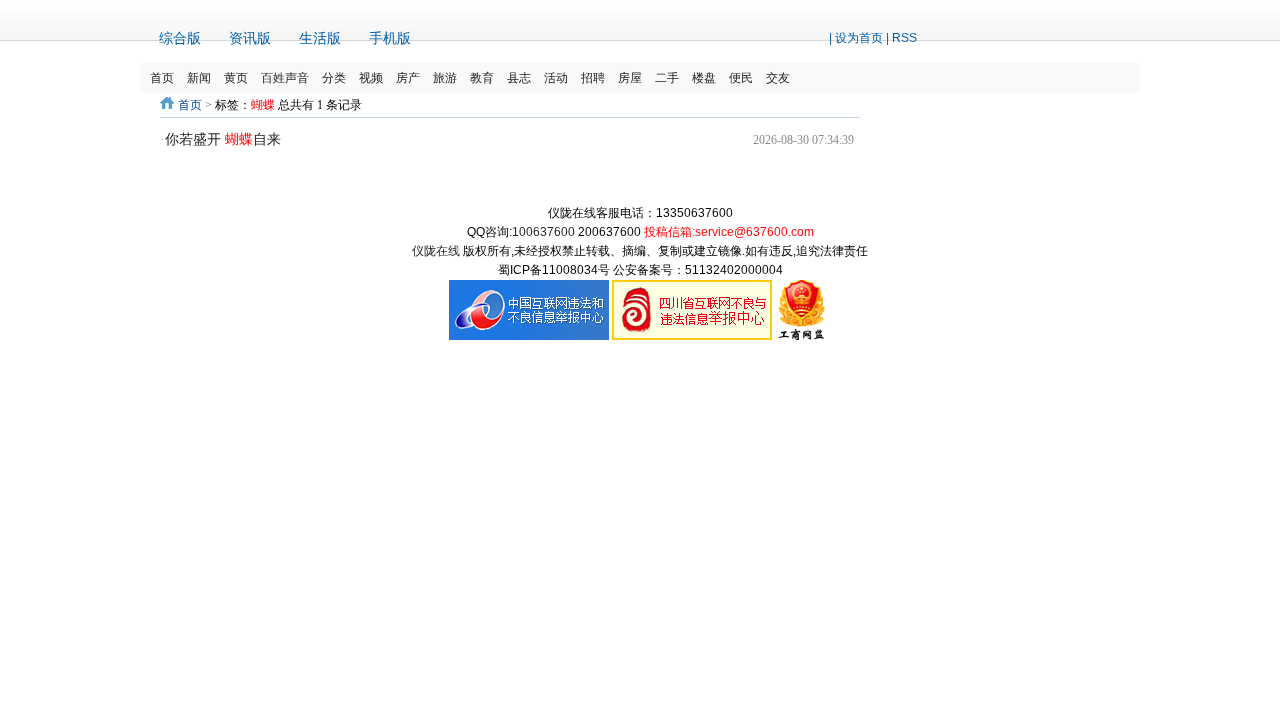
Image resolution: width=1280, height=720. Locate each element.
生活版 (320, 38)
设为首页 (859, 38)
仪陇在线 (436, 251)
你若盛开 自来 (223, 139)
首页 (190, 105)
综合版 (180, 38)
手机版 (390, 38)
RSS (904, 38)
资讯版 (250, 38)
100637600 (543, 232)
